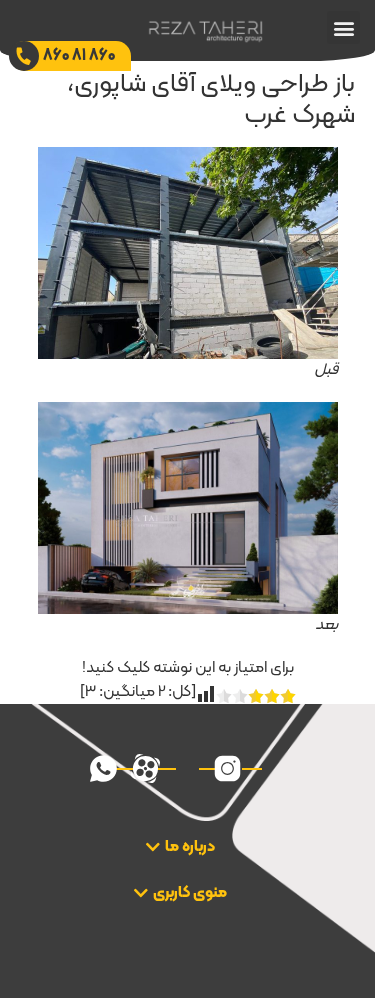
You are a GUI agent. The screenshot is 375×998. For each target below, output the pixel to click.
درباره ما (190, 847)
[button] (343, 27)
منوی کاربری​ (190, 893)
